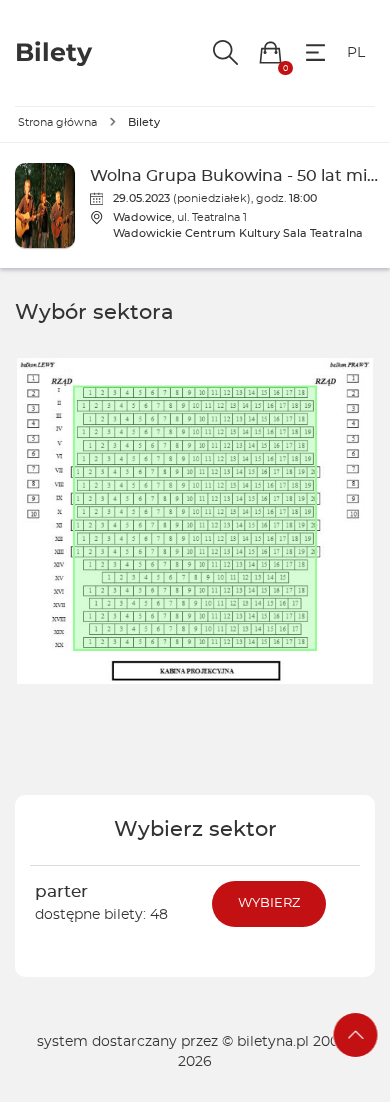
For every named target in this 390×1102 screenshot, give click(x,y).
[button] (270, 52)
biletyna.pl (273, 1042)
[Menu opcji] (315, 52)
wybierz (269, 903)
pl (356, 53)
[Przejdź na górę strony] (356, 1035)
